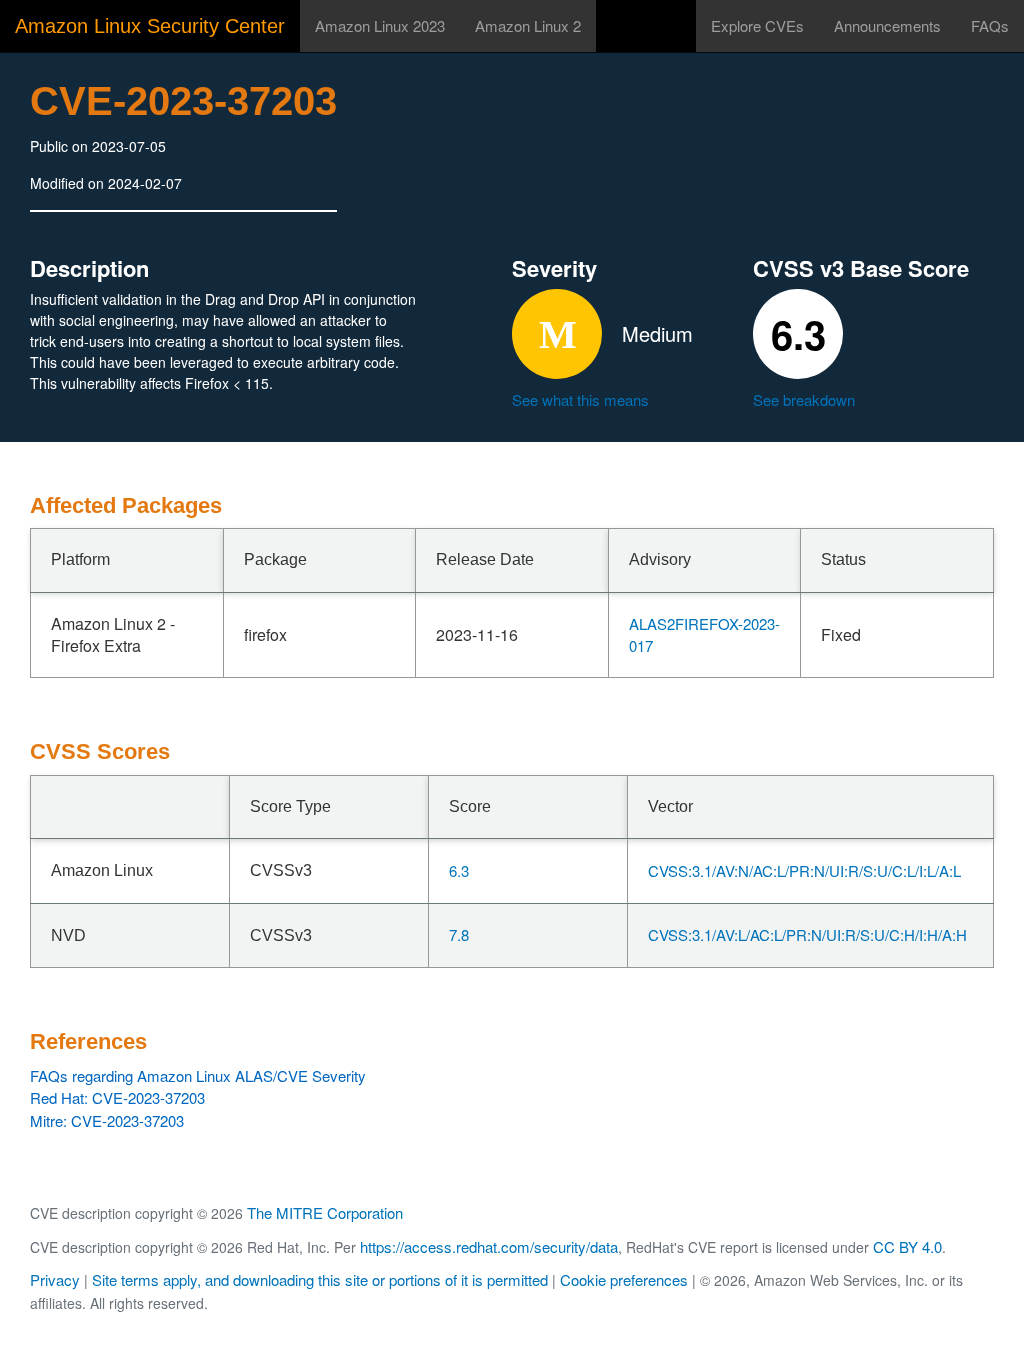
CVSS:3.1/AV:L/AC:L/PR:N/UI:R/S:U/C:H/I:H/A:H (807, 934)
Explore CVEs (757, 25)
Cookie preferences (624, 1279)
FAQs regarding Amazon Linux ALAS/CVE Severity (198, 1075)
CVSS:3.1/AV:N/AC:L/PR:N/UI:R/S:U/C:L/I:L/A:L (804, 870)
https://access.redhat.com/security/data (489, 1246)
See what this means (580, 399)
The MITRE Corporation (325, 1212)
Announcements (887, 25)
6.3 (459, 870)
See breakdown (804, 399)
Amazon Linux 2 (528, 25)
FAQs (990, 25)
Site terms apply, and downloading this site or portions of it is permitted (320, 1279)
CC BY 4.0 (907, 1246)
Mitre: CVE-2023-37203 (107, 1120)
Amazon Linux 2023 (380, 25)
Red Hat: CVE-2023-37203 (117, 1097)
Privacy (55, 1279)
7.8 (459, 934)
